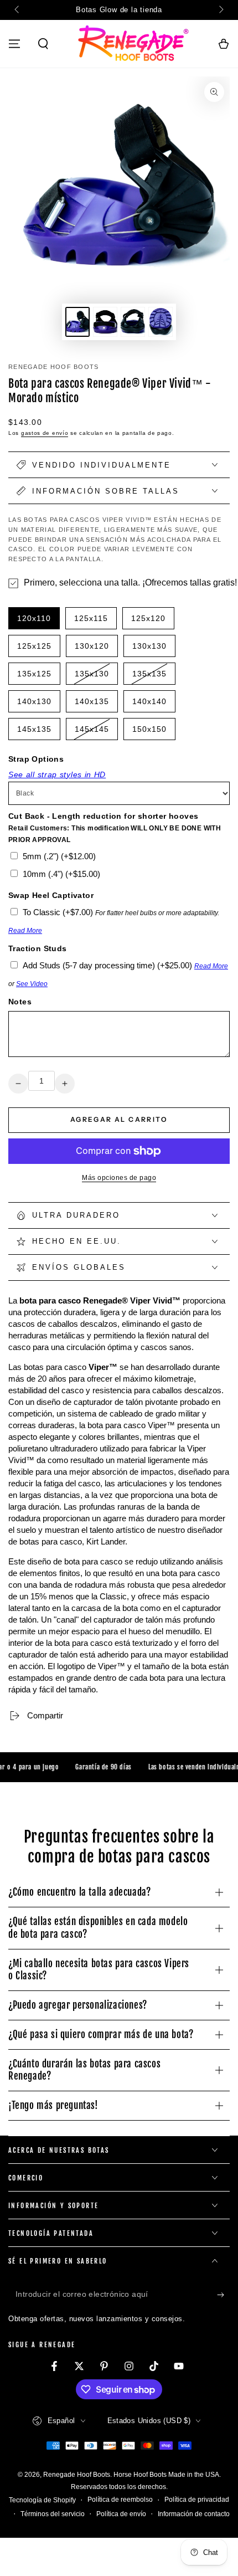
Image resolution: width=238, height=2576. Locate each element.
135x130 (95, 677)
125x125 (37, 649)
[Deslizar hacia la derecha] (220, 10)
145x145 (95, 732)
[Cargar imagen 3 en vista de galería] (133, 322)
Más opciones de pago (119, 1178)
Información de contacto (194, 2514)
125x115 (94, 622)
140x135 (95, 705)
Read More (25, 931)
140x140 (152, 705)
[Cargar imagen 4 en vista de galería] (161, 322)
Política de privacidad (197, 2500)
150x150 (152, 732)
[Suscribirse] (223, 2295)
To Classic (58, 912)
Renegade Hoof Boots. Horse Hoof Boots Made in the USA (131, 2475)
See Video (32, 984)
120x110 (37, 622)
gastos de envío (45, 433)
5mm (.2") (59, 856)
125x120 (151, 622)
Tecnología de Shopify (42, 2500)
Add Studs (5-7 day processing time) (107, 965)
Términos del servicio (53, 2514)
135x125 (37, 677)
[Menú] (14, 44)
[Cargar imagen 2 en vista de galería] (105, 322)
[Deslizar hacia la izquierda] (18, 10)
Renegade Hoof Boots (54, 367)
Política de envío (121, 2514)
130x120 (95, 649)
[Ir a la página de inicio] (133, 44)
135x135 (152, 677)
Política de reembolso (120, 2500)
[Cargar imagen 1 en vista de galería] (77, 322)
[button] (43, 44)
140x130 (37, 705)
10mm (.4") (61, 874)
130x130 (152, 649)
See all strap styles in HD (57, 774)
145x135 (37, 732)
